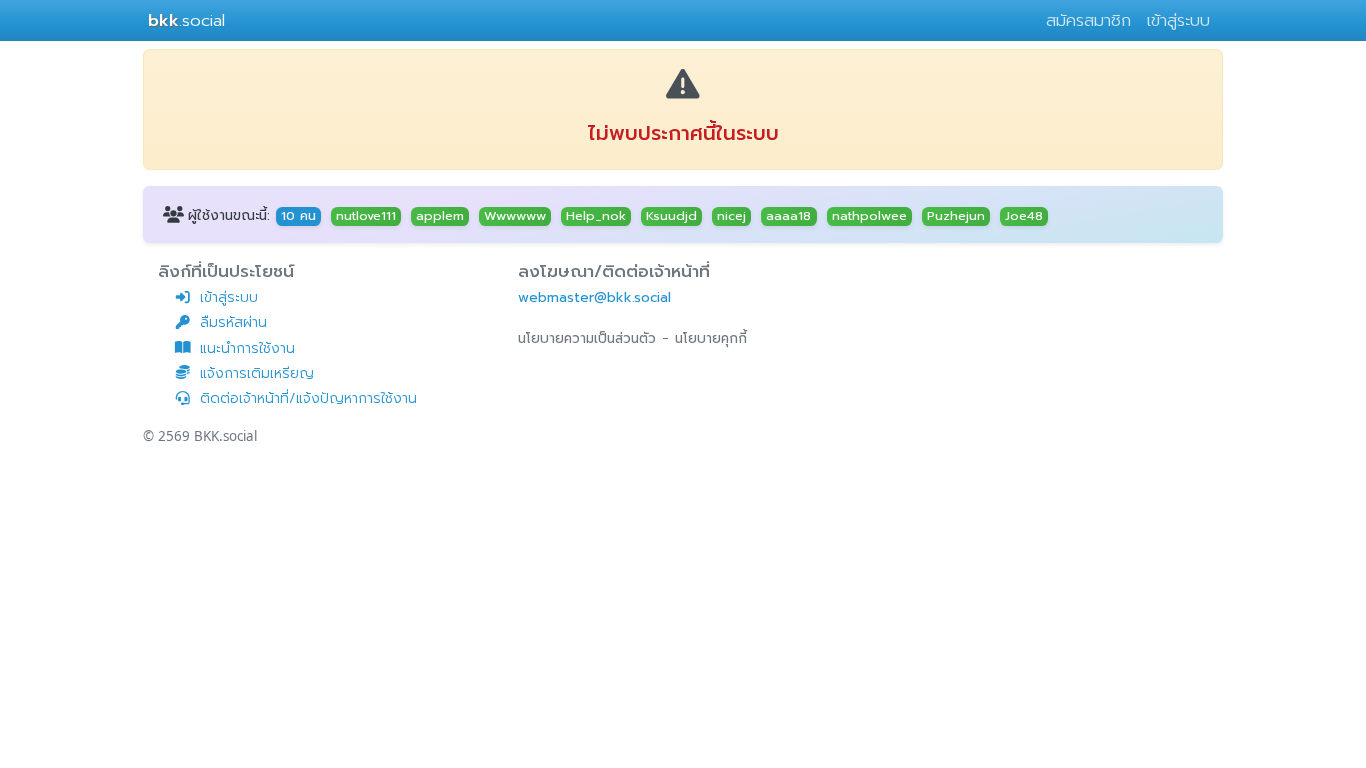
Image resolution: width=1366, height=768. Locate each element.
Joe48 (1024, 216)
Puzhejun (956, 216)
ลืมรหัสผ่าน (233, 322)
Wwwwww (515, 216)
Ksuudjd (671, 216)
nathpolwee (869, 216)
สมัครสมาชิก (1088, 20)
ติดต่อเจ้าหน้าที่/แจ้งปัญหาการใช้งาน (308, 398)
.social (186, 20)
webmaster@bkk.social (594, 297)
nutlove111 (366, 216)
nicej (731, 216)
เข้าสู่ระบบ (1178, 20)
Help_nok (596, 216)
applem (440, 216)
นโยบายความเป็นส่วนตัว (587, 338)
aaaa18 (788, 216)
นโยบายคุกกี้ (711, 338)
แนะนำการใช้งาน (247, 348)
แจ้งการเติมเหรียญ (257, 373)
